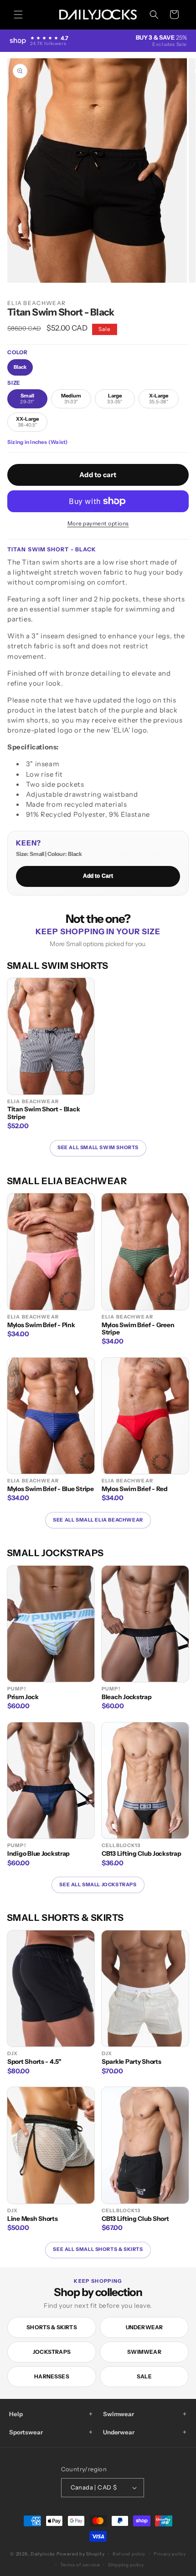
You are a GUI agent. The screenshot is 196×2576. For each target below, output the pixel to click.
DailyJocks (43, 2554)
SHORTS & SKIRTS (52, 2327)
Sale (144, 2376)
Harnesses (52, 2376)
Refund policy (129, 2554)
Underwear (144, 2327)
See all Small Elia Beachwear (98, 1520)
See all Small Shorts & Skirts (98, 2249)
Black (20, 367)
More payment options (98, 523)
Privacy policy (170, 2554)
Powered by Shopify (81, 2554)
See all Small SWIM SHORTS (98, 1148)
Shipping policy (126, 2565)
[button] (18, 15)
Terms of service (80, 2565)
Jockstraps (52, 2352)
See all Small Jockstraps (98, 1885)
